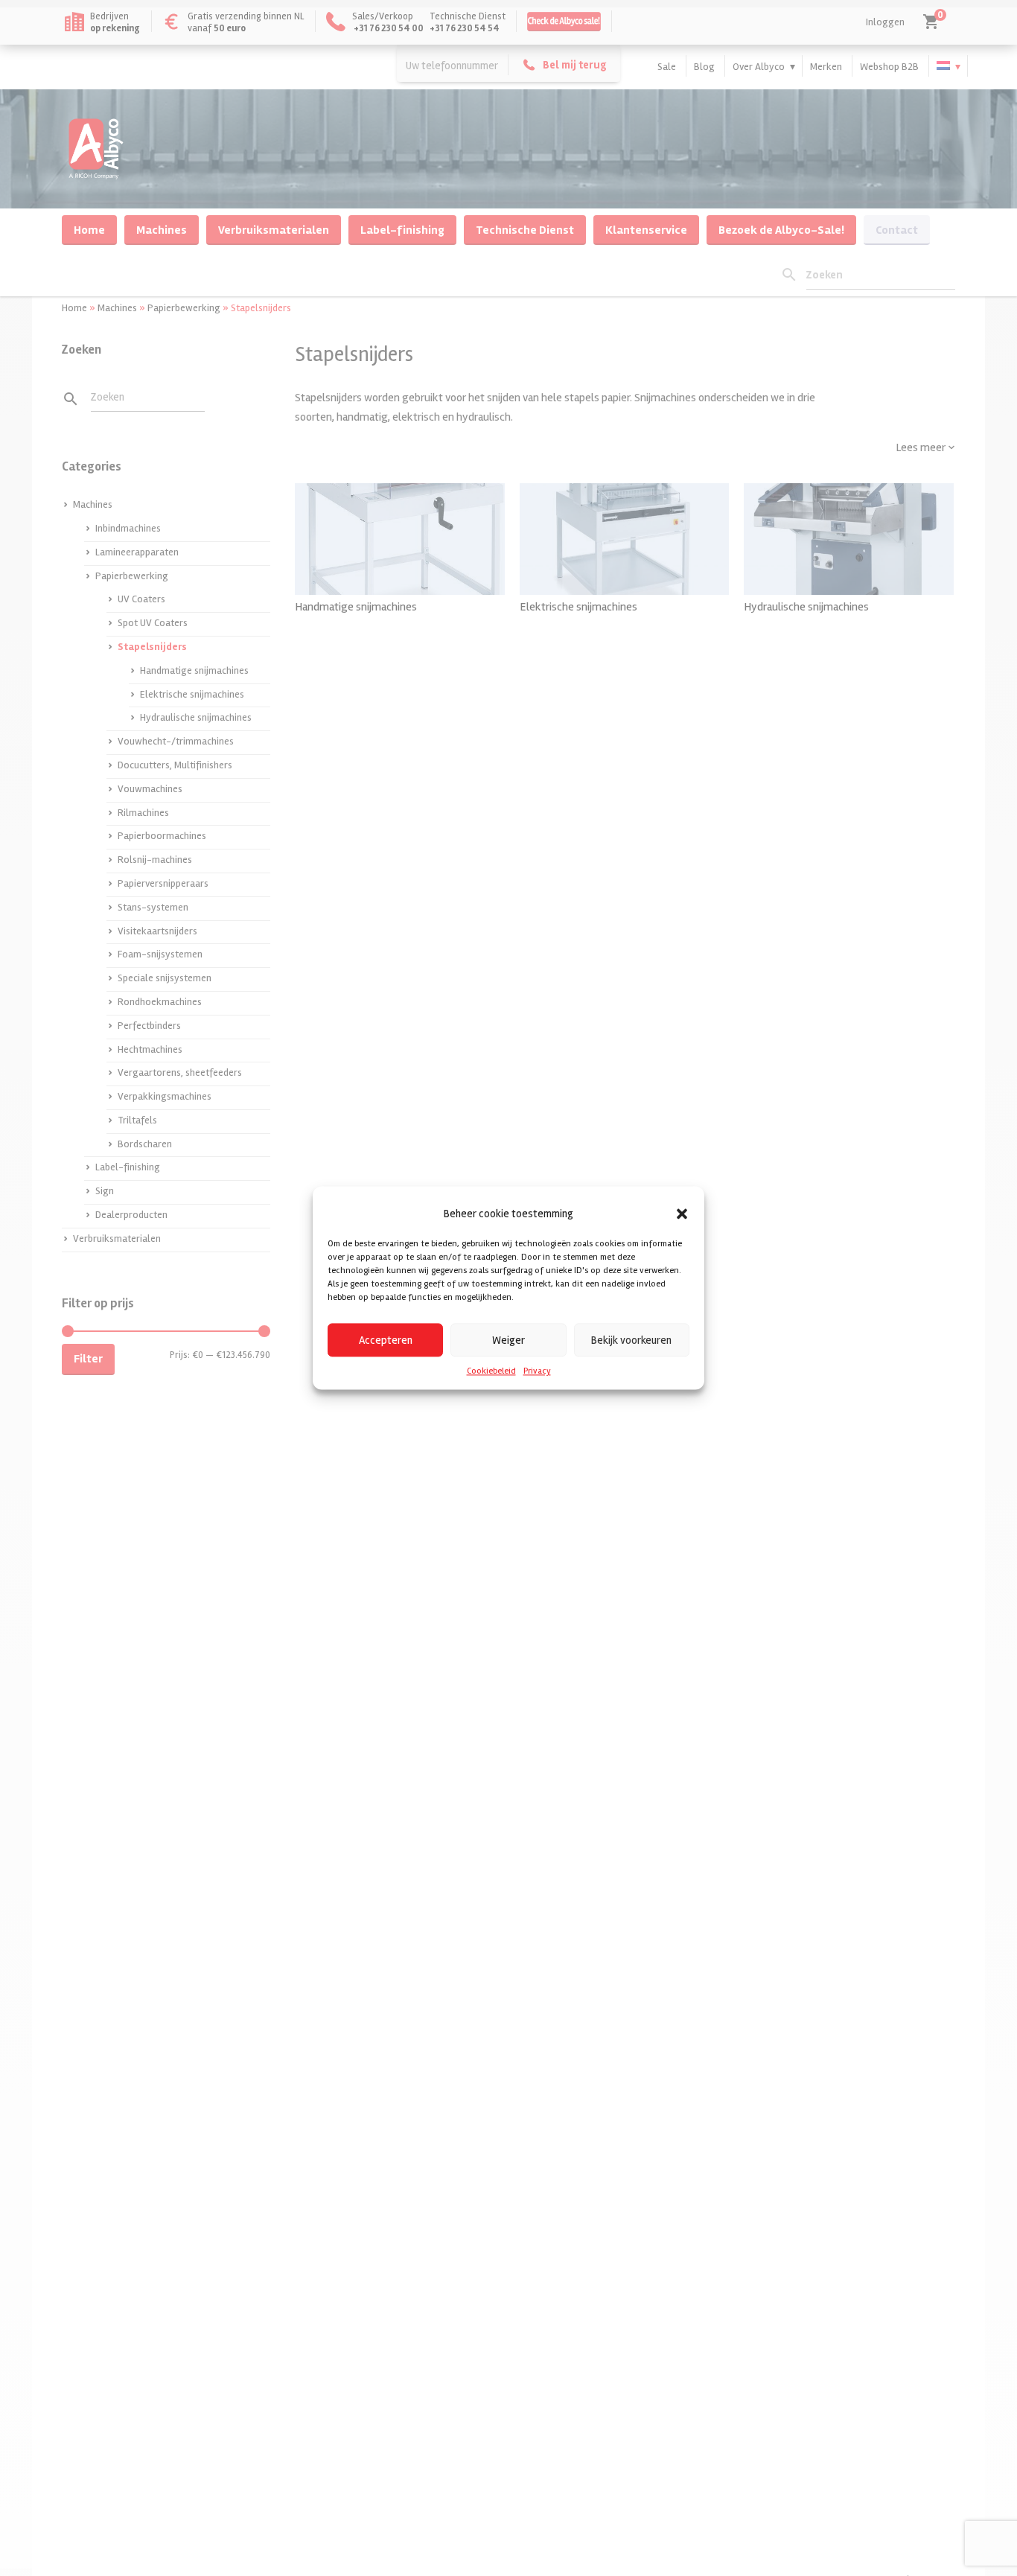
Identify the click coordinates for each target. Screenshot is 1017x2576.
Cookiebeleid (491, 1371)
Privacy (537, 1371)
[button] (682, 1214)
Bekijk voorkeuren (631, 1340)
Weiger (508, 1340)
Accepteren (386, 1340)
